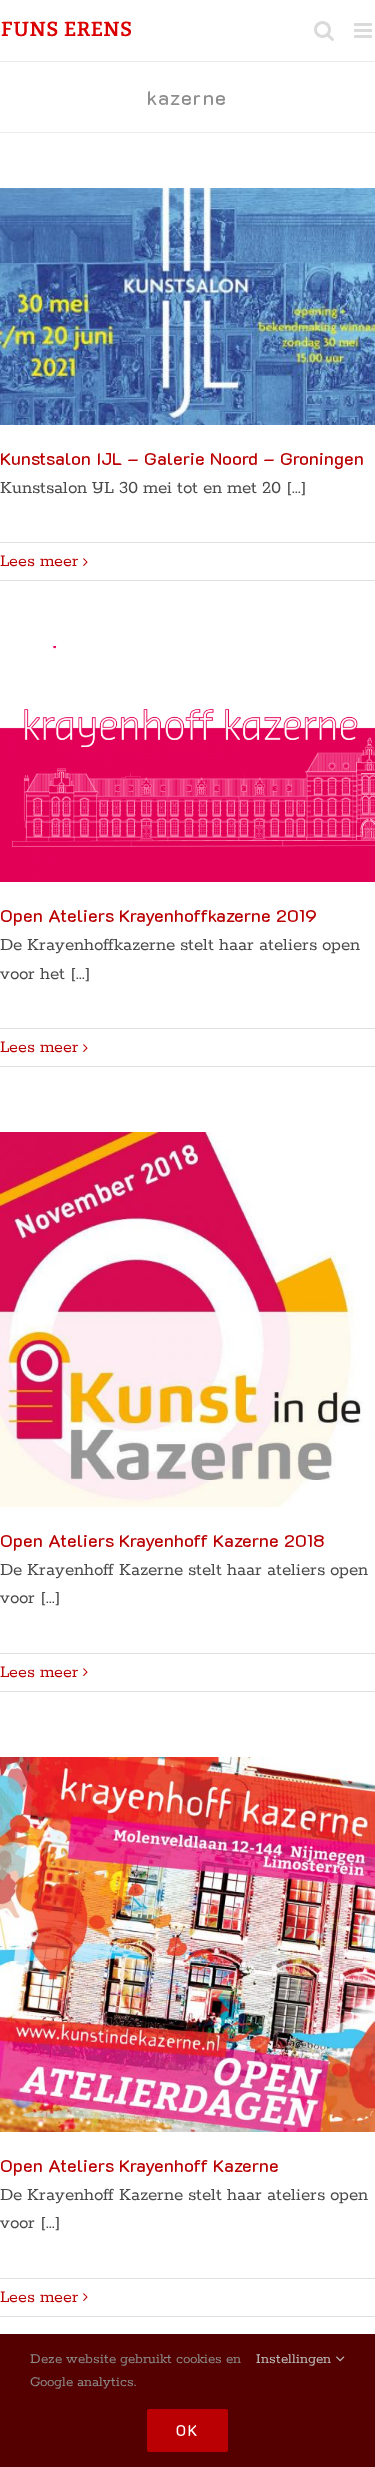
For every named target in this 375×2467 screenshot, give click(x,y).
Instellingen (295, 2359)
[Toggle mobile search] (324, 30)
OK (187, 2430)
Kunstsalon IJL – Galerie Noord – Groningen (182, 458)
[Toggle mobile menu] (364, 30)
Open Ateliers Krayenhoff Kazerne (139, 2165)
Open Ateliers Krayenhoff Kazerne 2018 (162, 1540)
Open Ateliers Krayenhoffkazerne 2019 (158, 915)
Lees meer (39, 561)
